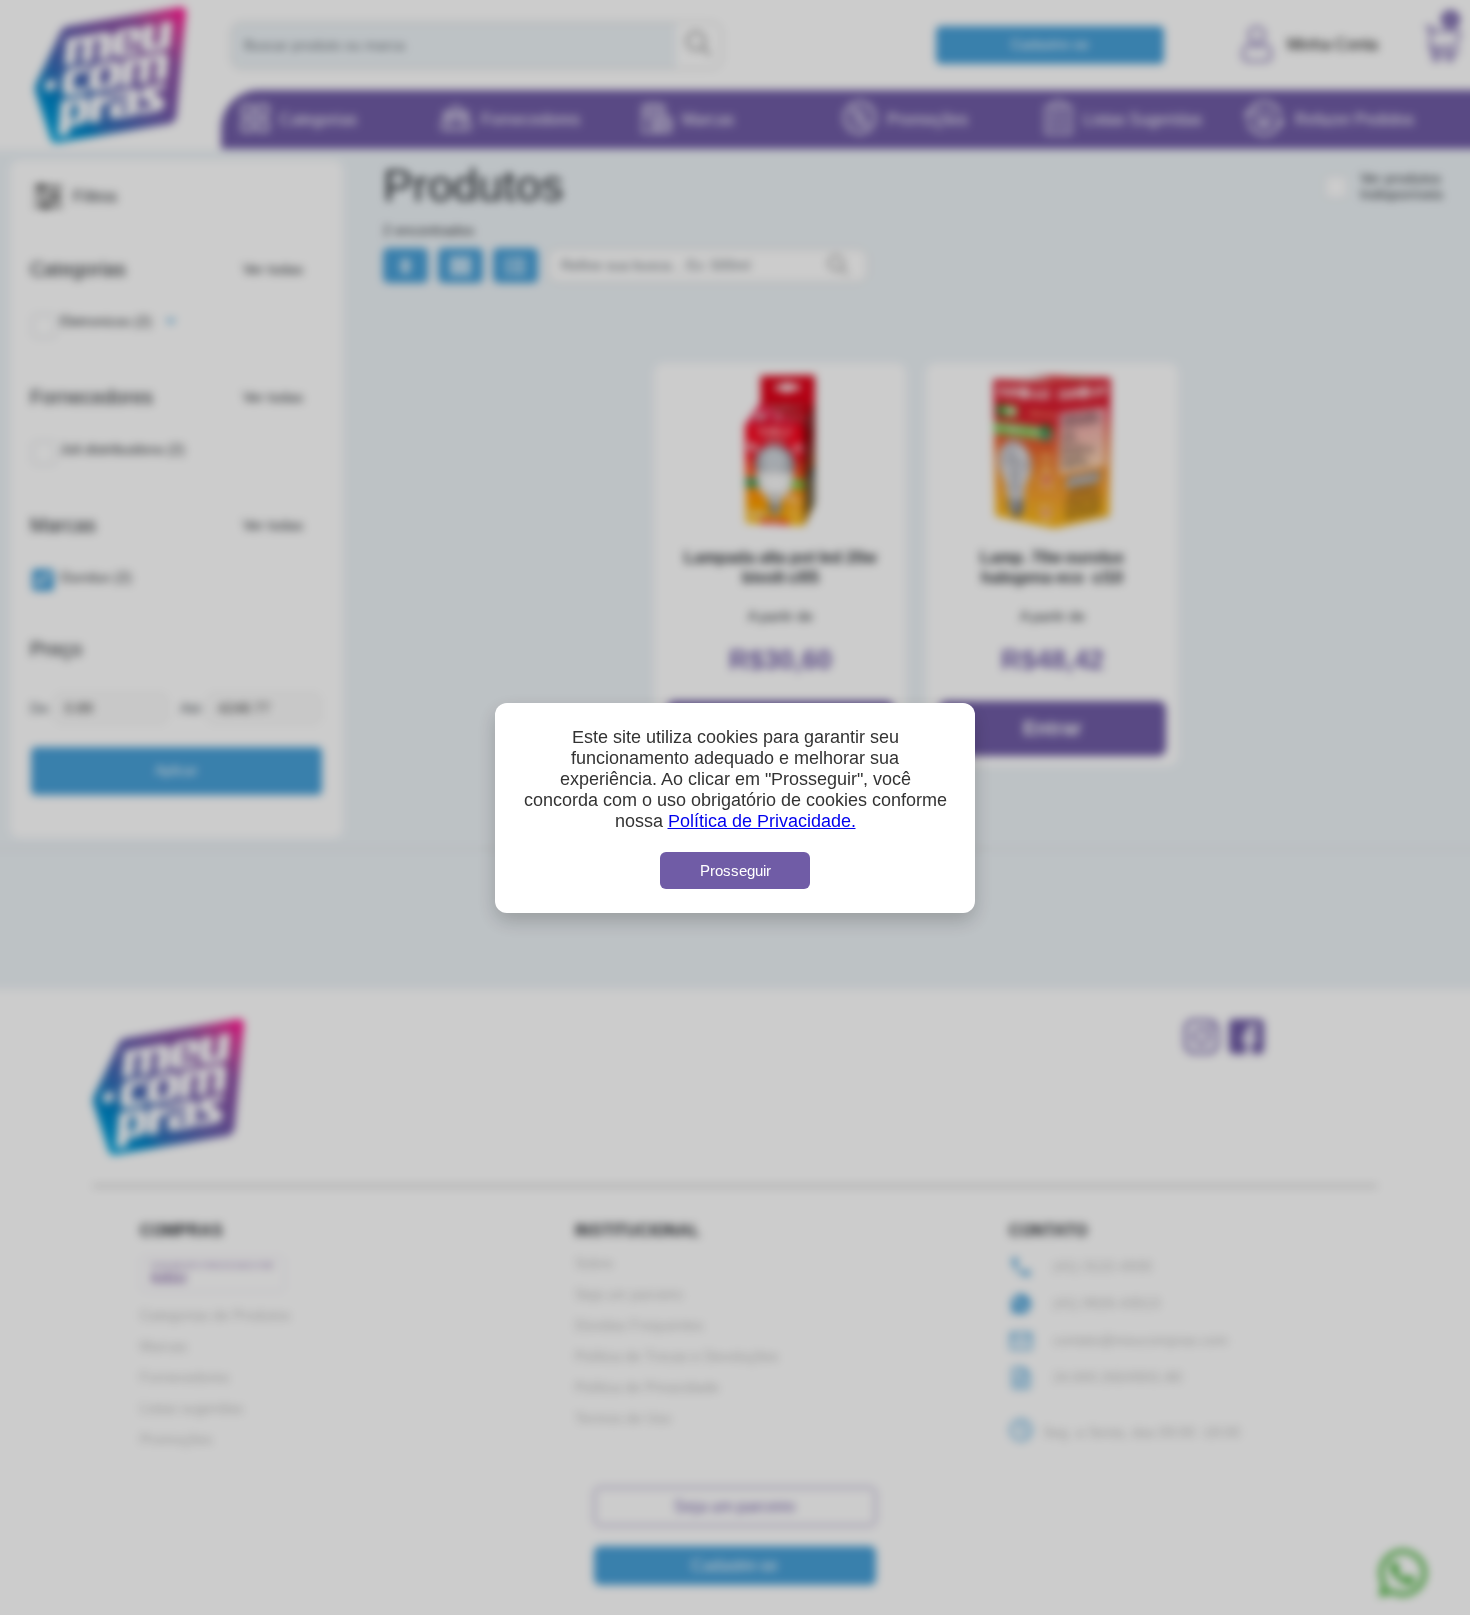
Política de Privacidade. (762, 821)
